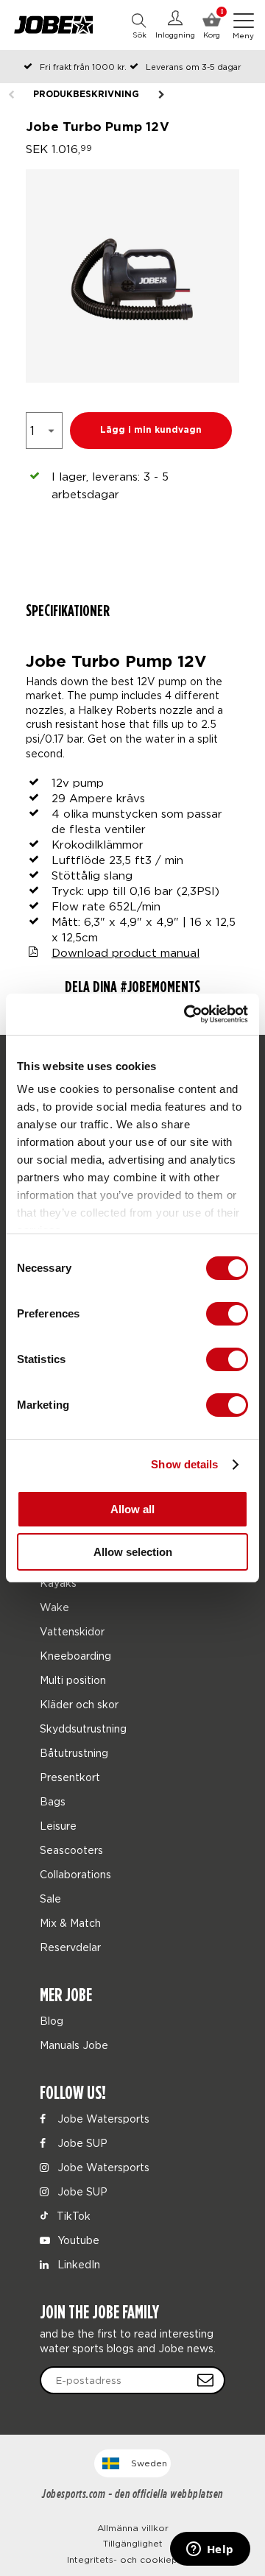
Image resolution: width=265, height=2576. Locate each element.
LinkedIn (77, 2264)
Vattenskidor (72, 1631)
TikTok (72, 2216)
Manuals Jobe (74, 2045)
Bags (53, 1801)
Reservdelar (70, 1947)
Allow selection (133, 1552)
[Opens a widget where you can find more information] (210, 2550)
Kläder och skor (79, 1704)
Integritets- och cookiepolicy (133, 2559)
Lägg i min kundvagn (151, 430)
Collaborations (75, 1874)
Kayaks (58, 1583)
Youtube (77, 2240)
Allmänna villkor (133, 2528)
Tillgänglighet (133, 2543)
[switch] (227, 1314)
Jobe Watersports (102, 2119)
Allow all (132, 1509)
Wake (54, 1607)
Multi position (73, 1680)
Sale (50, 1899)
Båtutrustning (74, 1753)
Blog (52, 2021)
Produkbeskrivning (86, 95)
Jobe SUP (81, 2143)
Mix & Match (70, 1923)
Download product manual (126, 952)
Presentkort (70, 1777)
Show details (184, 1464)
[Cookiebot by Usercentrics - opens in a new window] (187, 1014)
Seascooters (71, 1850)
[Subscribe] (205, 2380)
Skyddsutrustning (83, 1728)
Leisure (58, 1826)
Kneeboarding (75, 1656)
